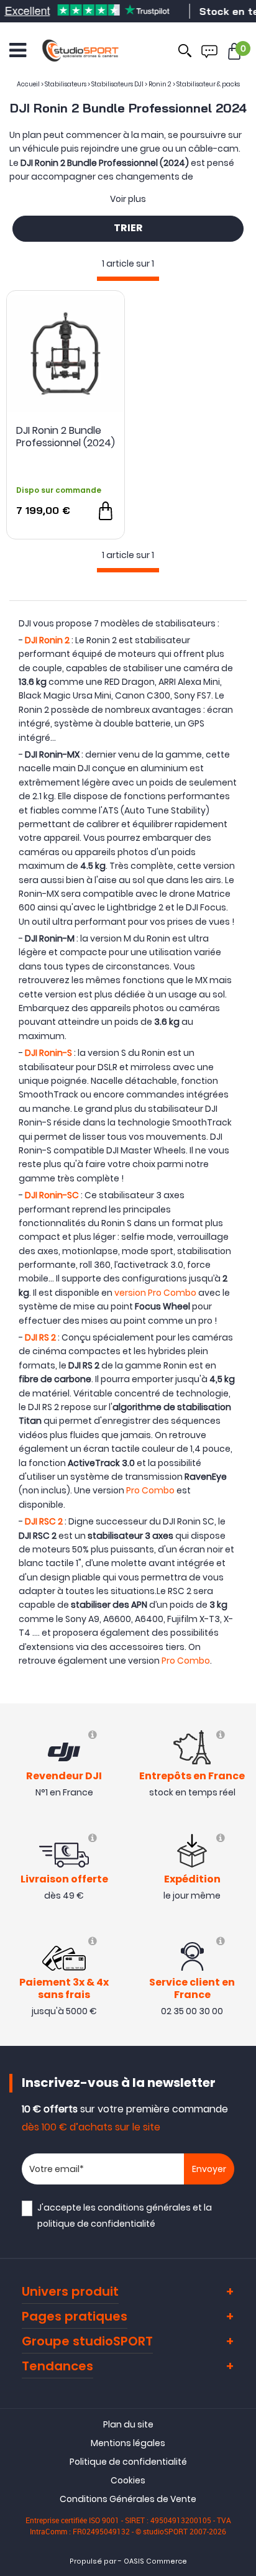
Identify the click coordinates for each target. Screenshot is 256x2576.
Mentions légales (128, 2443)
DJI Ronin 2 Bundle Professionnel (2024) (66, 437)
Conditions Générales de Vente (128, 2499)
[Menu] (18, 50)
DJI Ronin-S (48, 1053)
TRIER (128, 229)
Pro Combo (150, 1490)
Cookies (128, 2480)
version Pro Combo (155, 1293)
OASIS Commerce (155, 2561)
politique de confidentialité (96, 2224)
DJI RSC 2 (44, 1521)
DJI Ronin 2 (47, 640)
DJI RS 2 (40, 1337)
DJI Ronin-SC (52, 1195)
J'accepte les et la (125, 2215)
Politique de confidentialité (128, 2462)
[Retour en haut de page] (240, 1791)
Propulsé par (93, 2561)
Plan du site (128, 2424)
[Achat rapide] (106, 511)
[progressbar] (128, 279)
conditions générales (144, 2207)
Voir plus (128, 199)
